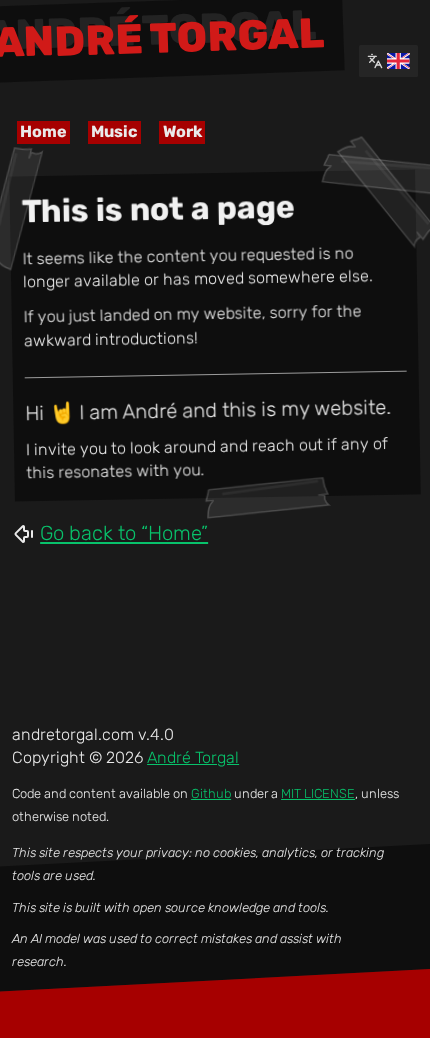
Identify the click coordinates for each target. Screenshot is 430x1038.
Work (182, 131)
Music (114, 131)
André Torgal (193, 757)
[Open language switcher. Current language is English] (388, 61)
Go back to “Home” (124, 533)
